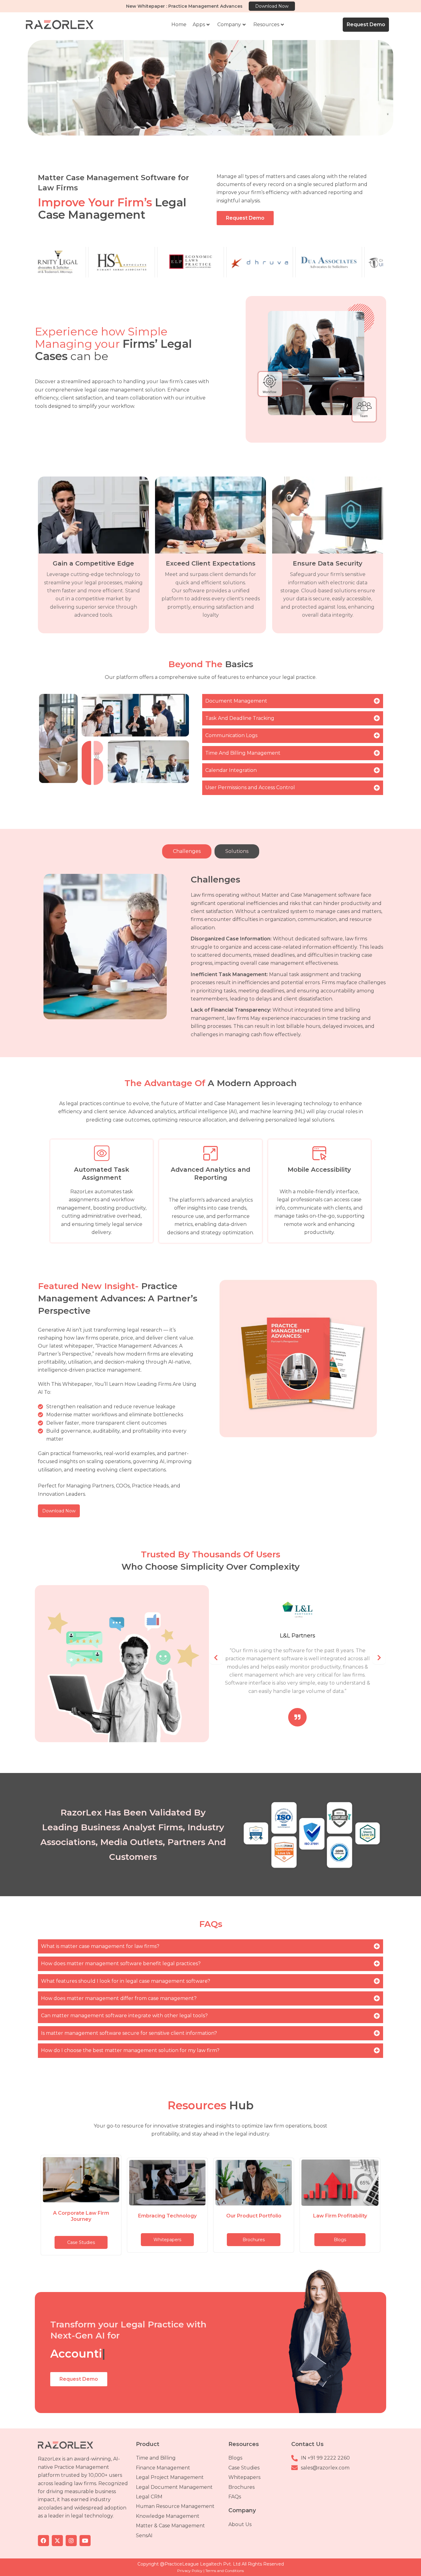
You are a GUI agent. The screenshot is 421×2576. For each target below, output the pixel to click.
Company (229, 24)
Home (179, 24)
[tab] (187, 851)
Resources (266, 24)
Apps (199, 24)
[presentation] (216, 1658)
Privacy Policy (190, 2571)
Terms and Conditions (225, 2571)
